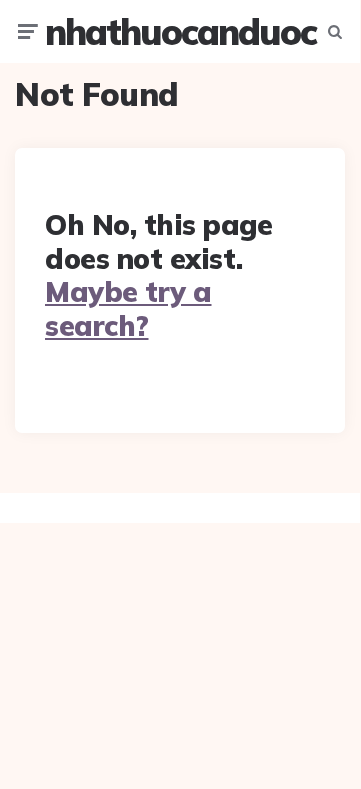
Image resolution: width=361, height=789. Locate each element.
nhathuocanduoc (180, 31)
